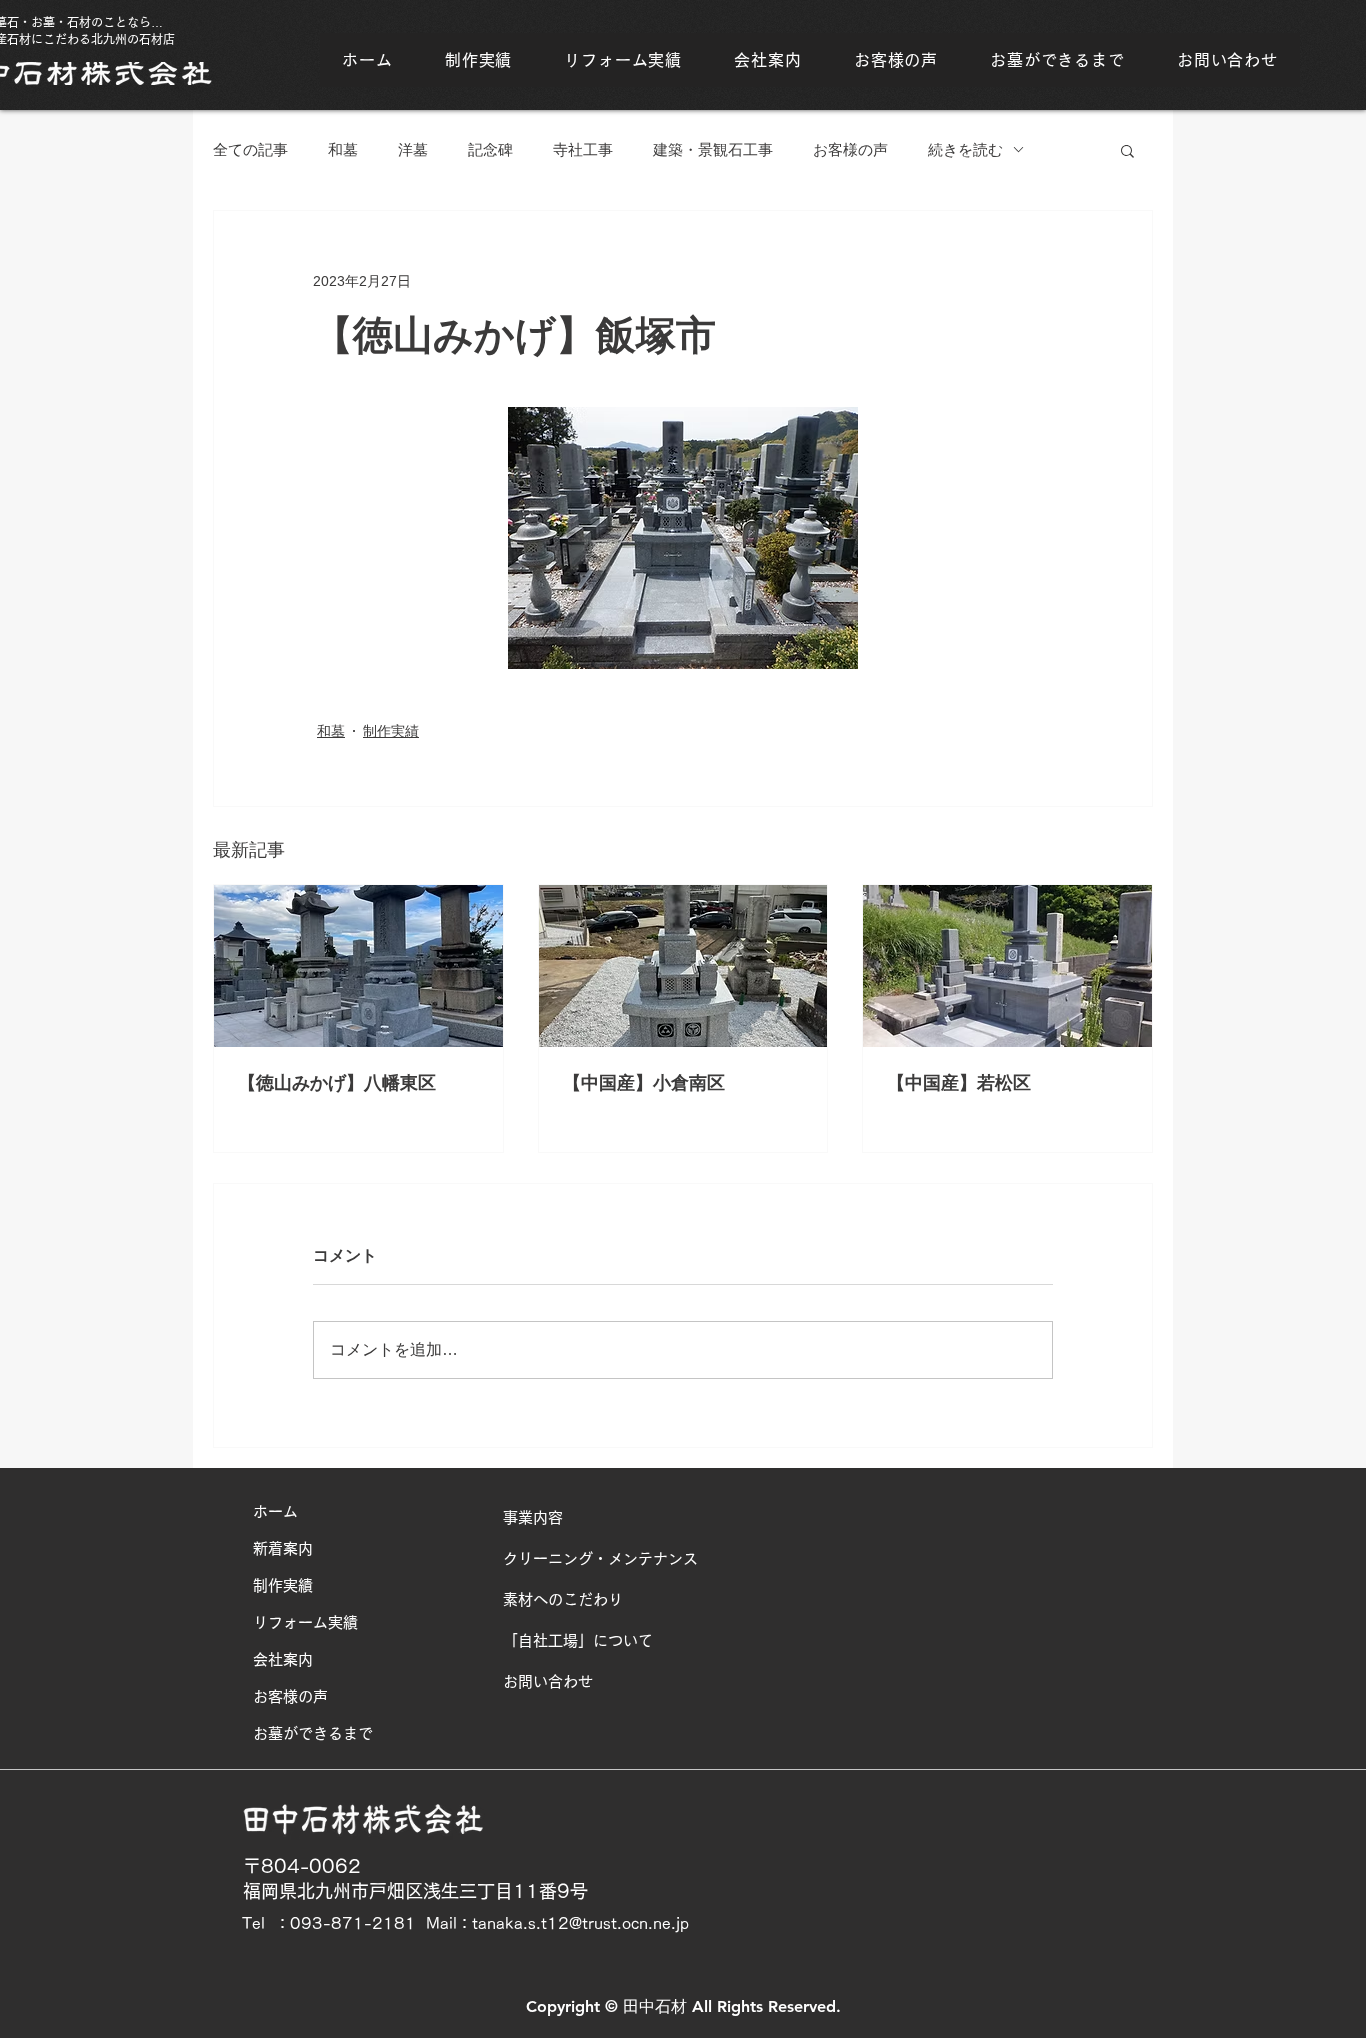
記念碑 (490, 149)
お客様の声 (850, 149)
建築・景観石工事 (713, 149)
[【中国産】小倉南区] (683, 966)
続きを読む (965, 149)
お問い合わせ (548, 1681)
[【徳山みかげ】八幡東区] (358, 966)
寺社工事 (583, 149)
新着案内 (283, 1548)
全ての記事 (250, 149)
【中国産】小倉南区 (644, 1083)
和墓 (343, 149)
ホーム (275, 1511)
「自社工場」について (578, 1640)
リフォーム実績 (305, 1622)
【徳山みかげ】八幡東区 (337, 1083)
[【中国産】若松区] (1007, 966)
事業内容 (533, 1517)
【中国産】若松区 (959, 1083)
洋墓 (413, 149)
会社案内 (283, 1659)
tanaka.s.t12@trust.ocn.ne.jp (580, 1923)
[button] (1127, 150)
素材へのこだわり (563, 1599)
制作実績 (391, 731)
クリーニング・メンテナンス (600, 1558)
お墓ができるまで (313, 1733)
